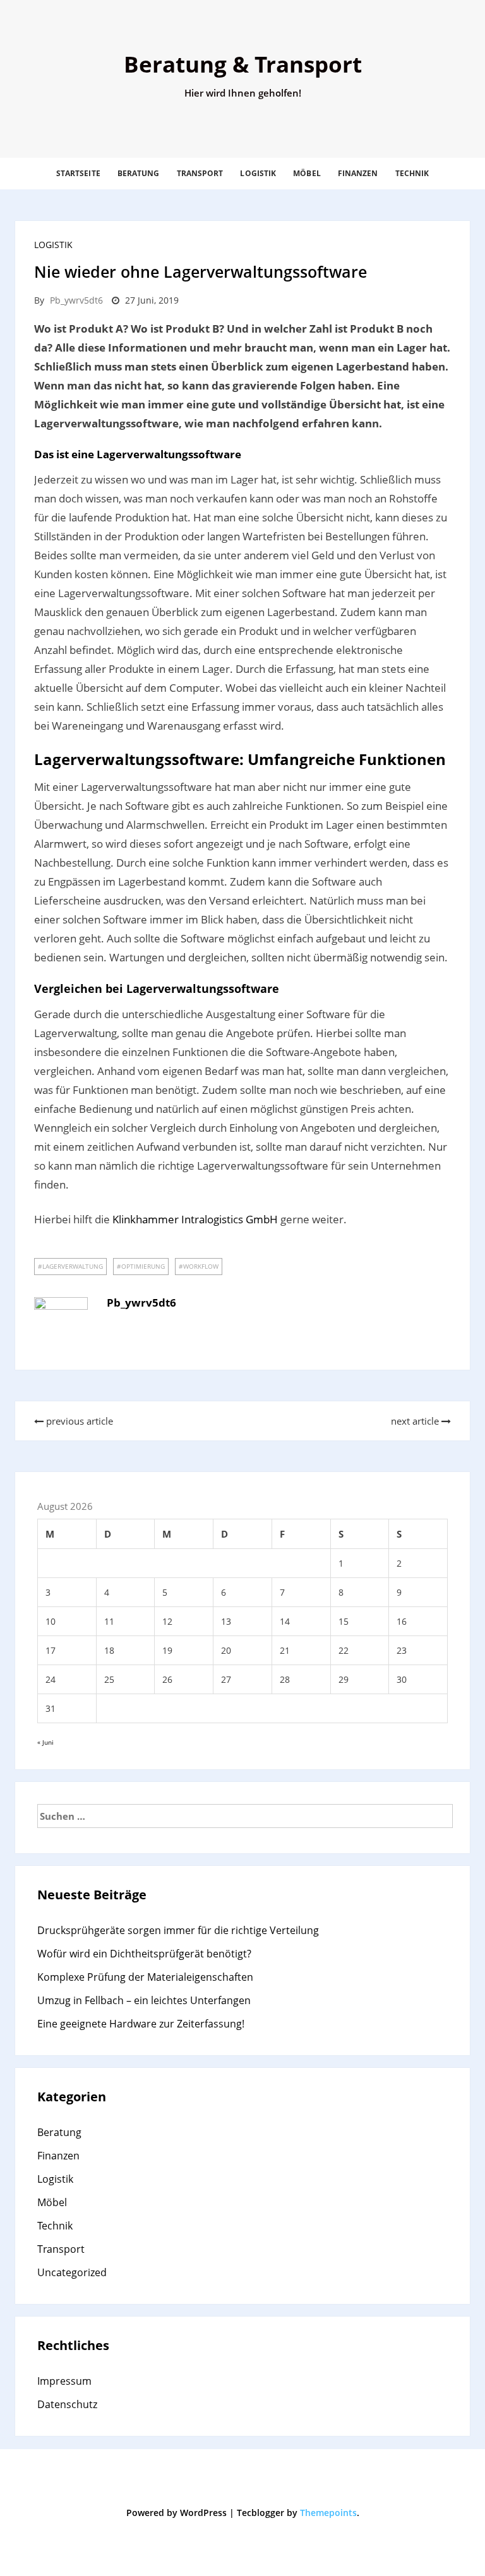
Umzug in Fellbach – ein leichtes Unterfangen (144, 2000)
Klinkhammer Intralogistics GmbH (195, 1219)
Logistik (258, 173)
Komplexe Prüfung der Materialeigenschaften (145, 1977)
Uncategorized (72, 2272)
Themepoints (328, 2513)
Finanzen (358, 173)
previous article (78, 1421)
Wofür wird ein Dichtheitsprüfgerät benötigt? (144, 1954)
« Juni (45, 1742)
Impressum (64, 2381)
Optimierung (143, 1266)
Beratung (139, 173)
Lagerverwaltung (73, 1266)
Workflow (201, 1266)
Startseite (78, 173)
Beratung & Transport (243, 64)
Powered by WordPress (177, 2513)
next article (416, 1421)
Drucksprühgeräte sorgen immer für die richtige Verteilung (178, 1930)
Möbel (307, 173)
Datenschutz (67, 2404)
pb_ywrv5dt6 (76, 300)
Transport (200, 173)
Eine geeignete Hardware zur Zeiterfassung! (141, 2024)
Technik (412, 173)
